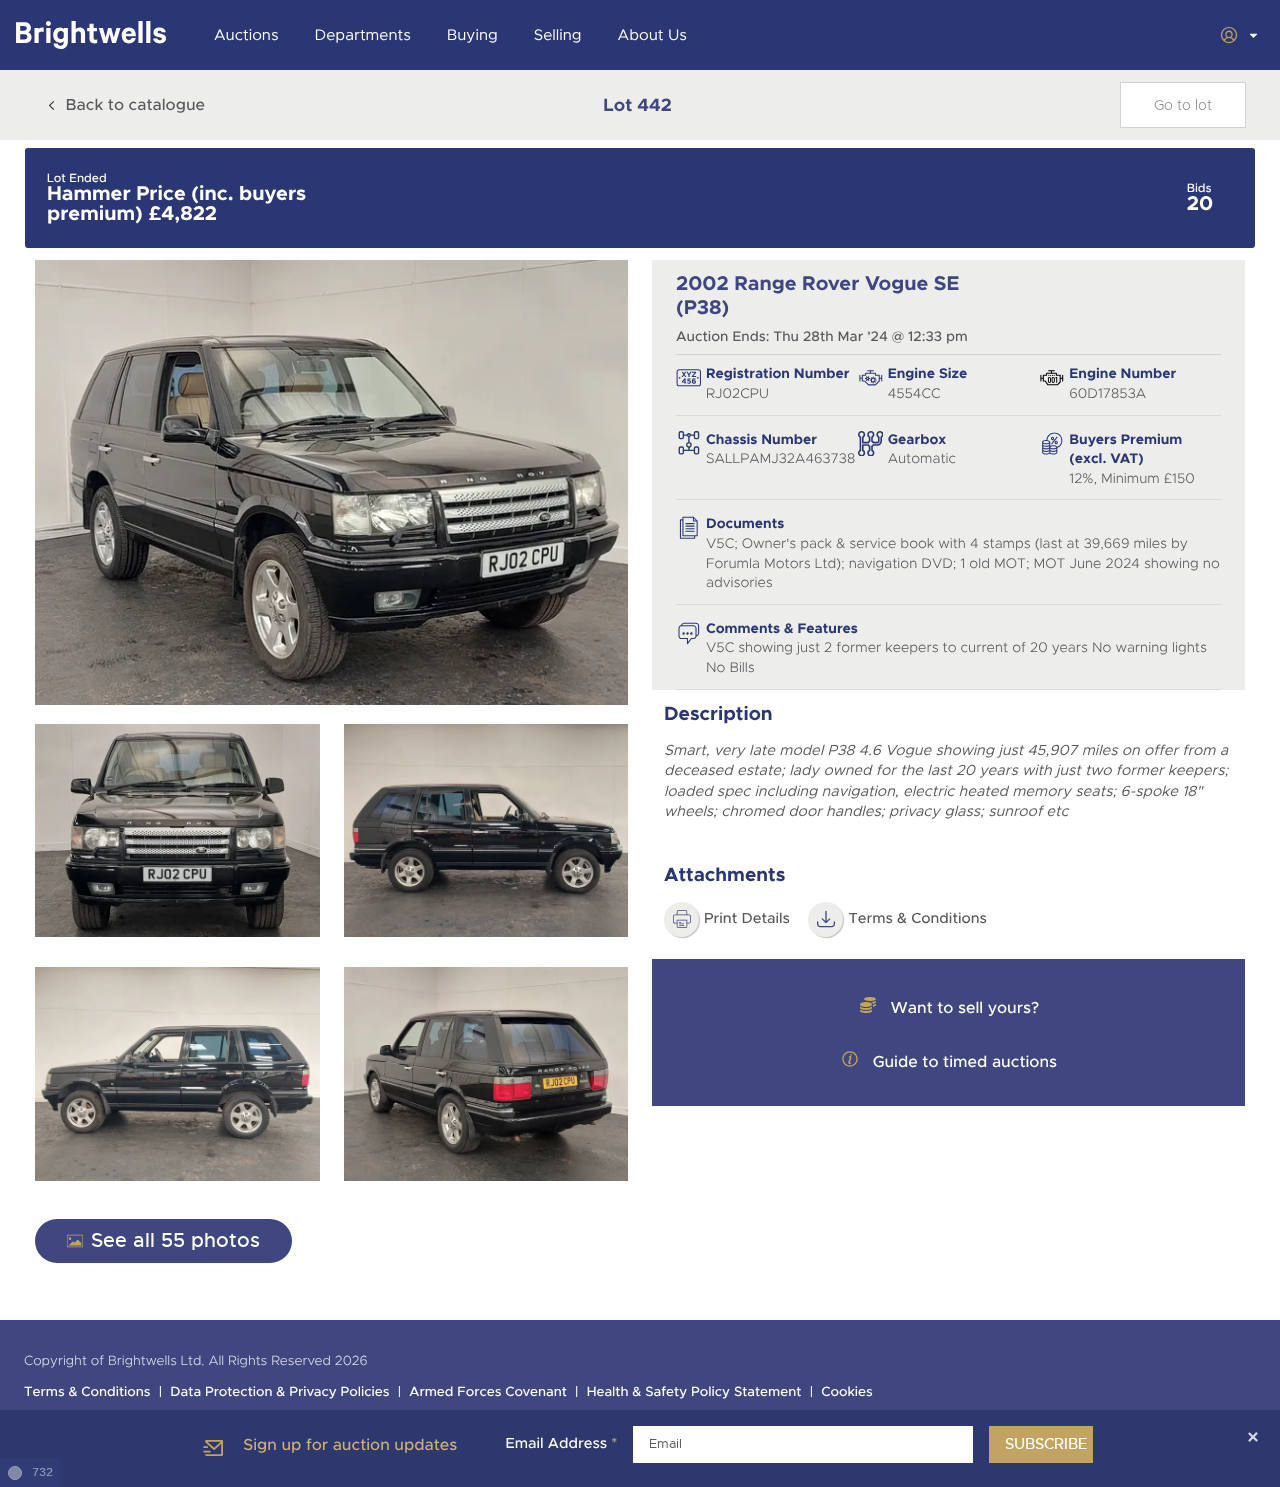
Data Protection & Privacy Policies (279, 1392)
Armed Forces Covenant (488, 1392)
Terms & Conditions (917, 919)
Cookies (847, 1392)
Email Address (561, 1444)
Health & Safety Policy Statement (694, 1392)
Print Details (747, 919)
